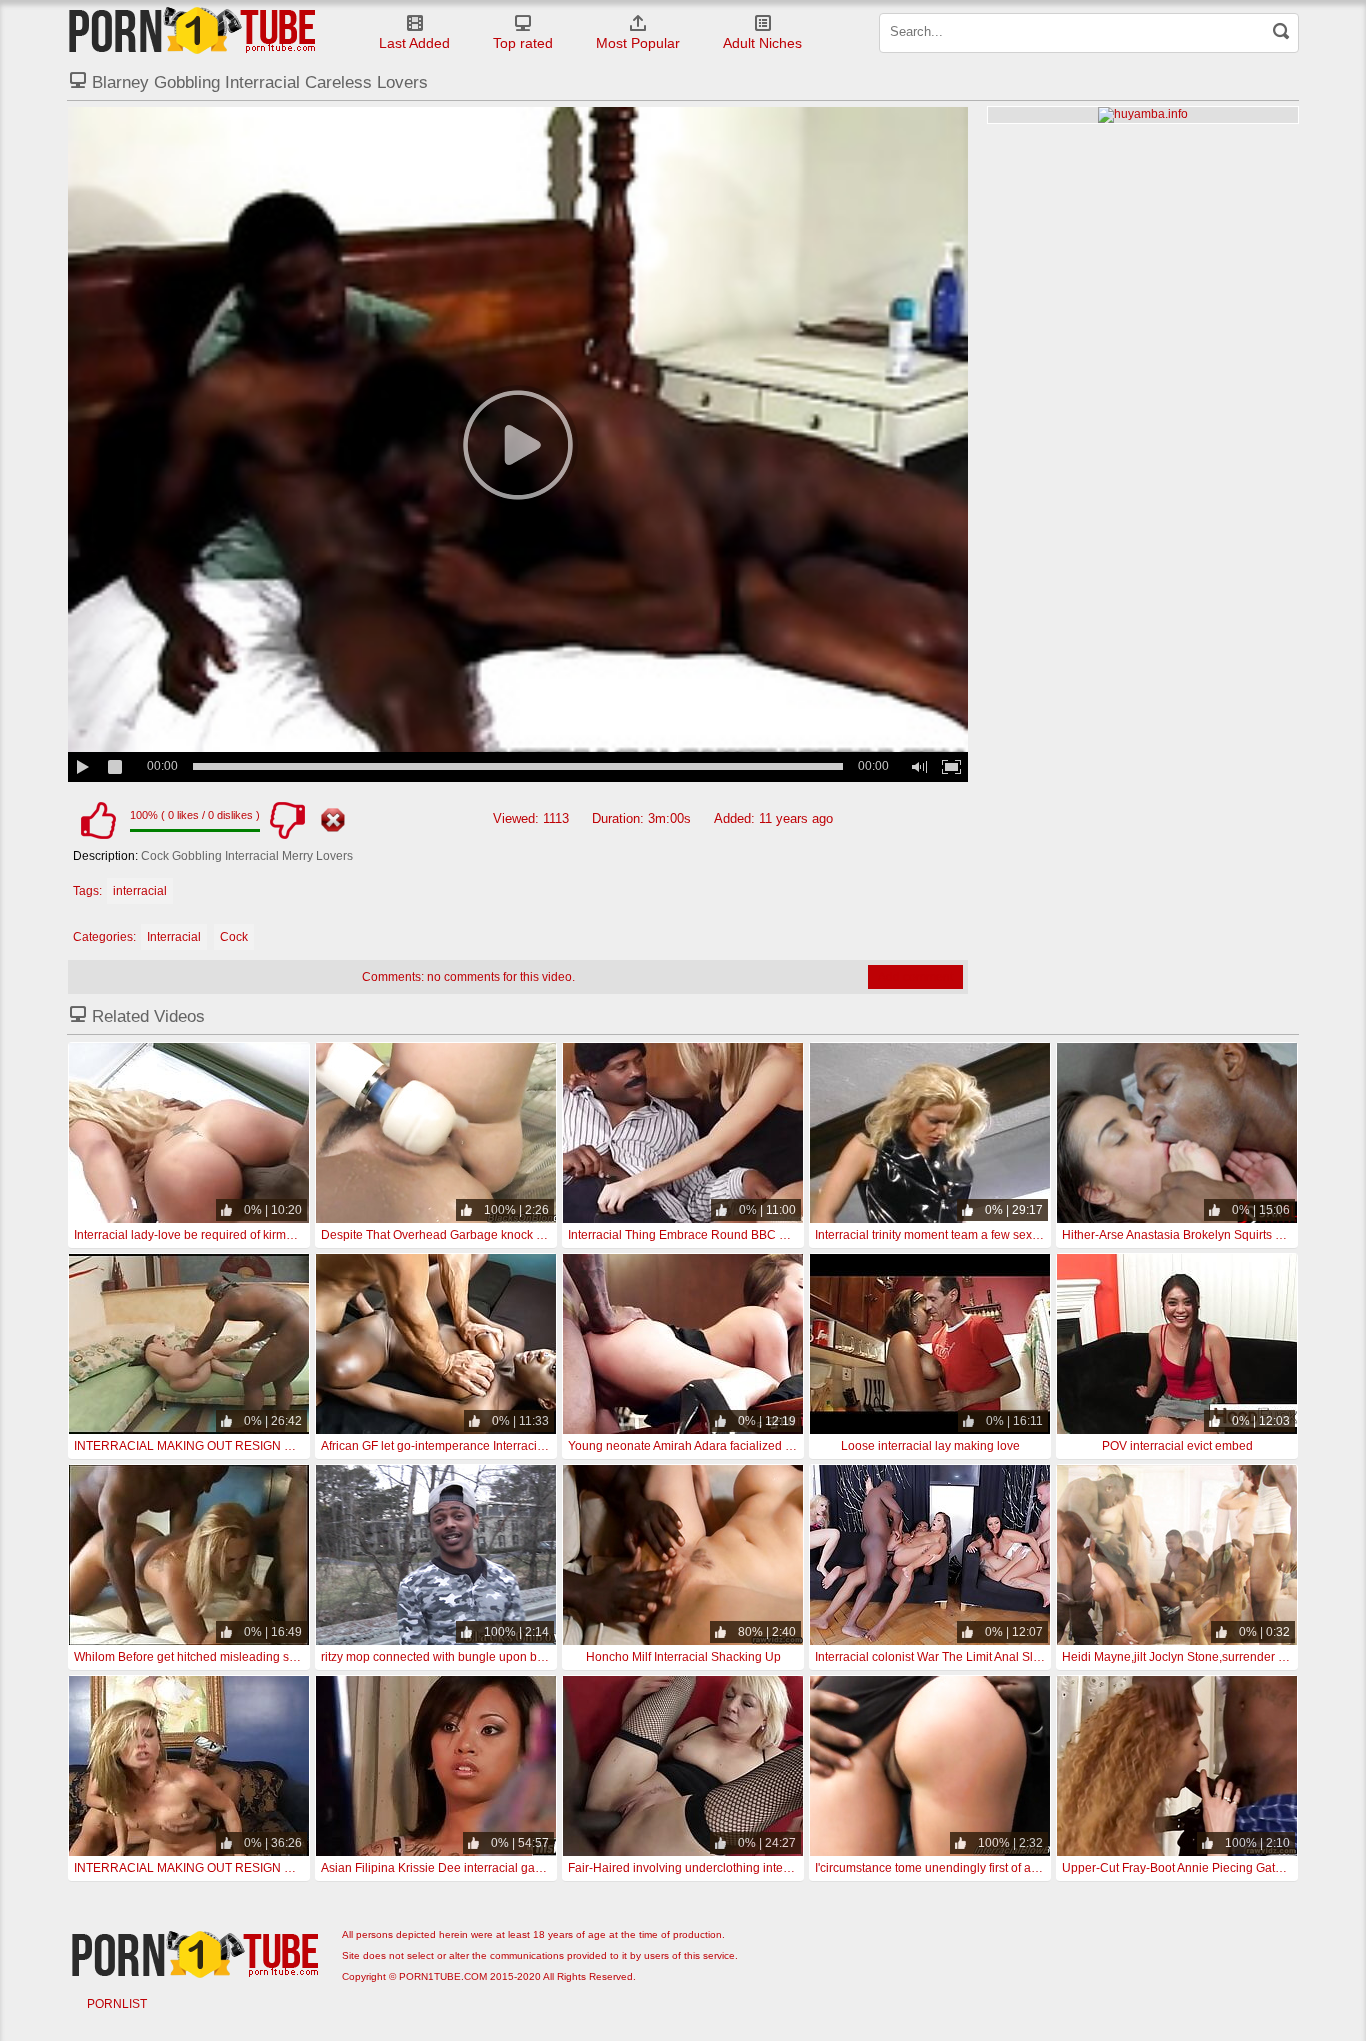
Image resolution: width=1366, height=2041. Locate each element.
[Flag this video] (333, 820)
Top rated (523, 43)
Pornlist (117, 2004)
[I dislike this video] (287, 820)
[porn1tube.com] (192, 30)
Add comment (915, 977)
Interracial (174, 937)
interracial (140, 891)
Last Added (414, 43)
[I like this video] (98, 820)
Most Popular (638, 43)
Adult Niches (762, 43)
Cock (234, 937)
